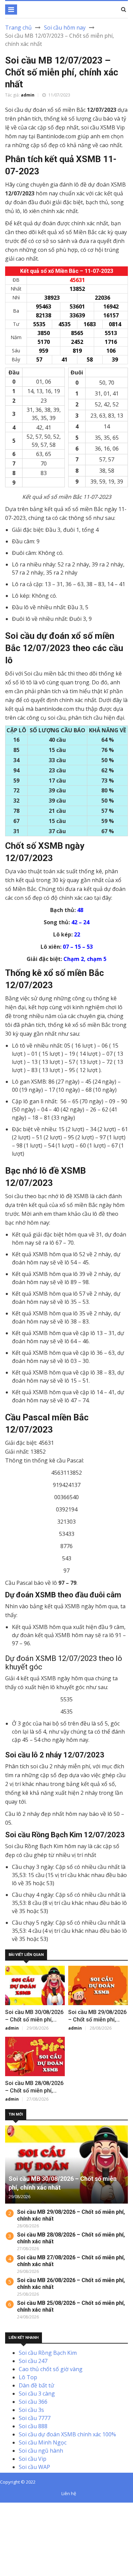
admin (28, 95)
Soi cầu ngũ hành (41, 2451)
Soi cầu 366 (33, 2402)
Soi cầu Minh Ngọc (43, 2442)
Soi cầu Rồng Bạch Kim (48, 2353)
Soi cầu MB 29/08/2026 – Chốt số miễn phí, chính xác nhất (97, 2020)
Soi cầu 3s (31, 2410)
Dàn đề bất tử (36, 2385)
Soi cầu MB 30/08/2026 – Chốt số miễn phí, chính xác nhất (34, 2020)
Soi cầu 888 (33, 2426)
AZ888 (8, 2507)
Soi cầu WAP (34, 2467)
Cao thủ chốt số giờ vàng (51, 2369)
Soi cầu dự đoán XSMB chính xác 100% (67, 2434)
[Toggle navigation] (11, 10)
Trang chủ (18, 28)
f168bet (30, 2515)
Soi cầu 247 (33, 2361)
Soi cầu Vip (33, 2459)
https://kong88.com (25, 2531)
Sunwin (30, 2507)
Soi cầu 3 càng (37, 2394)
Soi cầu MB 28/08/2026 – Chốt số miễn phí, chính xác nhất (34, 2091)
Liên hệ (69, 2493)
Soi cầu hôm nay (65, 28)
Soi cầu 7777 (35, 2418)
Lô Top (28, 2377)
